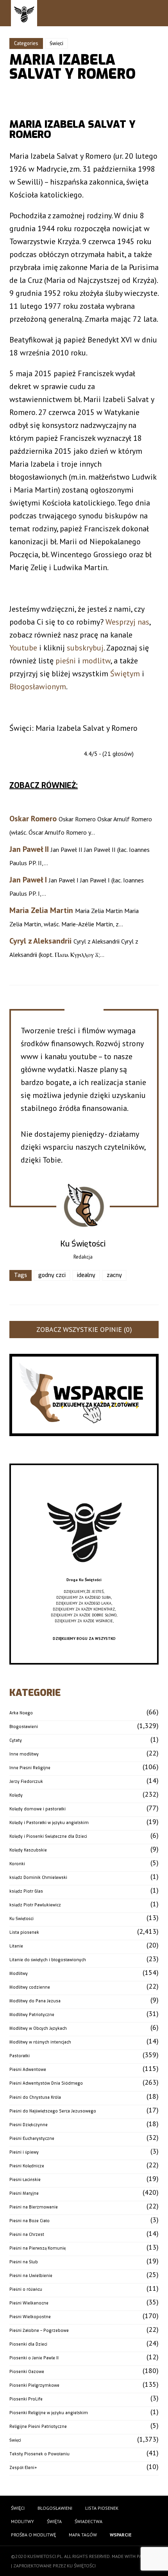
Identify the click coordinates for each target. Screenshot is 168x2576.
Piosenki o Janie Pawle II (34, 2358)
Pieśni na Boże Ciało (29, 2221)
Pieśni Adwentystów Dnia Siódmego (46, 2083)
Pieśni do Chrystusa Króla (35, 2097)
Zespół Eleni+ (23, 2468)
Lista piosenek (24, 1932)
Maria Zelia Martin (41, 910)
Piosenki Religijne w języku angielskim (49, 2413)
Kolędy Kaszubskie (28, 1850)
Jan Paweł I (28, 880)
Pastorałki (20, 2056)
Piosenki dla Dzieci (28, 2344)
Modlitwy (19, 1974)
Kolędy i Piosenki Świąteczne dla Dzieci (48, 1836)
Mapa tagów (83, 2535)
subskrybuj (85, 648)
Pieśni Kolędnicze (27, 2166)
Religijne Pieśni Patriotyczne (38, 2427)
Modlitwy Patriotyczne (32, 2015)
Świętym (125, 674)
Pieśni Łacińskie (25, 2180)
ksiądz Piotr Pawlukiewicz (35, 1905)
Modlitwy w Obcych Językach (38, 2028)
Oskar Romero (33, 819)
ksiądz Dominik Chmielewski (38, 1878)
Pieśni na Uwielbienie (31, 2276)
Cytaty (16, 1740)
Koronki (17, 1864)
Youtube (23, 648)
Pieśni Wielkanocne (29, 2303)
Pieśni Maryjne (24, 2193)
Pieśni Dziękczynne (29, 2125)
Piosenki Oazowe (27, 2372)
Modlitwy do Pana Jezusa (35, 2001)
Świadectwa (88, 2521)
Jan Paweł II (29, 849)
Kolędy (16, 1795)
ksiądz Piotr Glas (26, 1891)
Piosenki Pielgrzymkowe (34, 2385)
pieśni (66, 661)
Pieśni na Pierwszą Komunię (38, 2248)
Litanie (16, 1946)
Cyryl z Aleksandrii (40, 941)
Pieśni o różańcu (26, 2289)
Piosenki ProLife (26, 2399)
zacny (114, 1275)
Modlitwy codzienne (30, 1987)
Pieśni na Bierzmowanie (34, 2207)
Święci (56, 43)
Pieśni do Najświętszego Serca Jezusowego (53, 2111)
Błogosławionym (38, 687)
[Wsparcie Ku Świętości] (84, 1574)
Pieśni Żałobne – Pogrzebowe (39, 2331)
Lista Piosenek (102, 2508)
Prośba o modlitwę (33, 2535)
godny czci (52, 1275)
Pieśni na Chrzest (27, 2235)
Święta (54, 2521)
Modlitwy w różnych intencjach (40, 2042)
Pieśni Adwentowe (28, 2070)
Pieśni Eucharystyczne (32, 2139)
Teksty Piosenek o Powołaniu (39, 2454)
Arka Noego (21, 1713)
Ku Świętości (21, 1919)
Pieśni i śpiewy (24, 2152)
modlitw (96, 661)
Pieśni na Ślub (24, 2262)
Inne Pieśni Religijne (30, 1768)
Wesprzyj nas (127, 622)
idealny (86, 1275)
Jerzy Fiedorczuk (26, 1782)
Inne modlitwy (24, 1754)
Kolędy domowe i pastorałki (38, 1809)
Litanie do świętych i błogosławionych (48, 1960)
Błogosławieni (24, 1727)
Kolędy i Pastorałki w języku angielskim (49, 1823)
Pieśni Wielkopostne (30, 2317)
